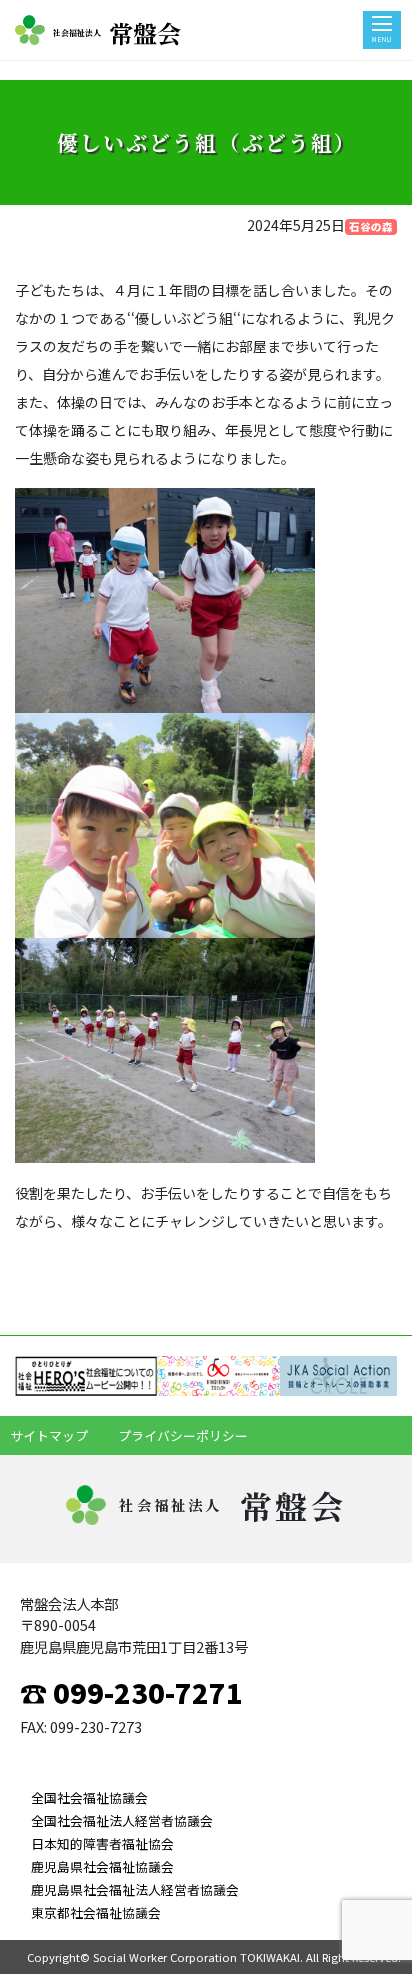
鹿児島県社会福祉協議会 (102, 1866)
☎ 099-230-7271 (131, 1692)
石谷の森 (371, 226)
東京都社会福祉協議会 (96, 1912)
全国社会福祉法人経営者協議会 (122, 1820)
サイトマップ (49, 1435)
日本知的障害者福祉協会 (102, 1843)
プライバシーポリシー (183, 1435)
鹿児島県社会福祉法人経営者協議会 (135, 1889)
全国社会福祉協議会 (89, 1797)
